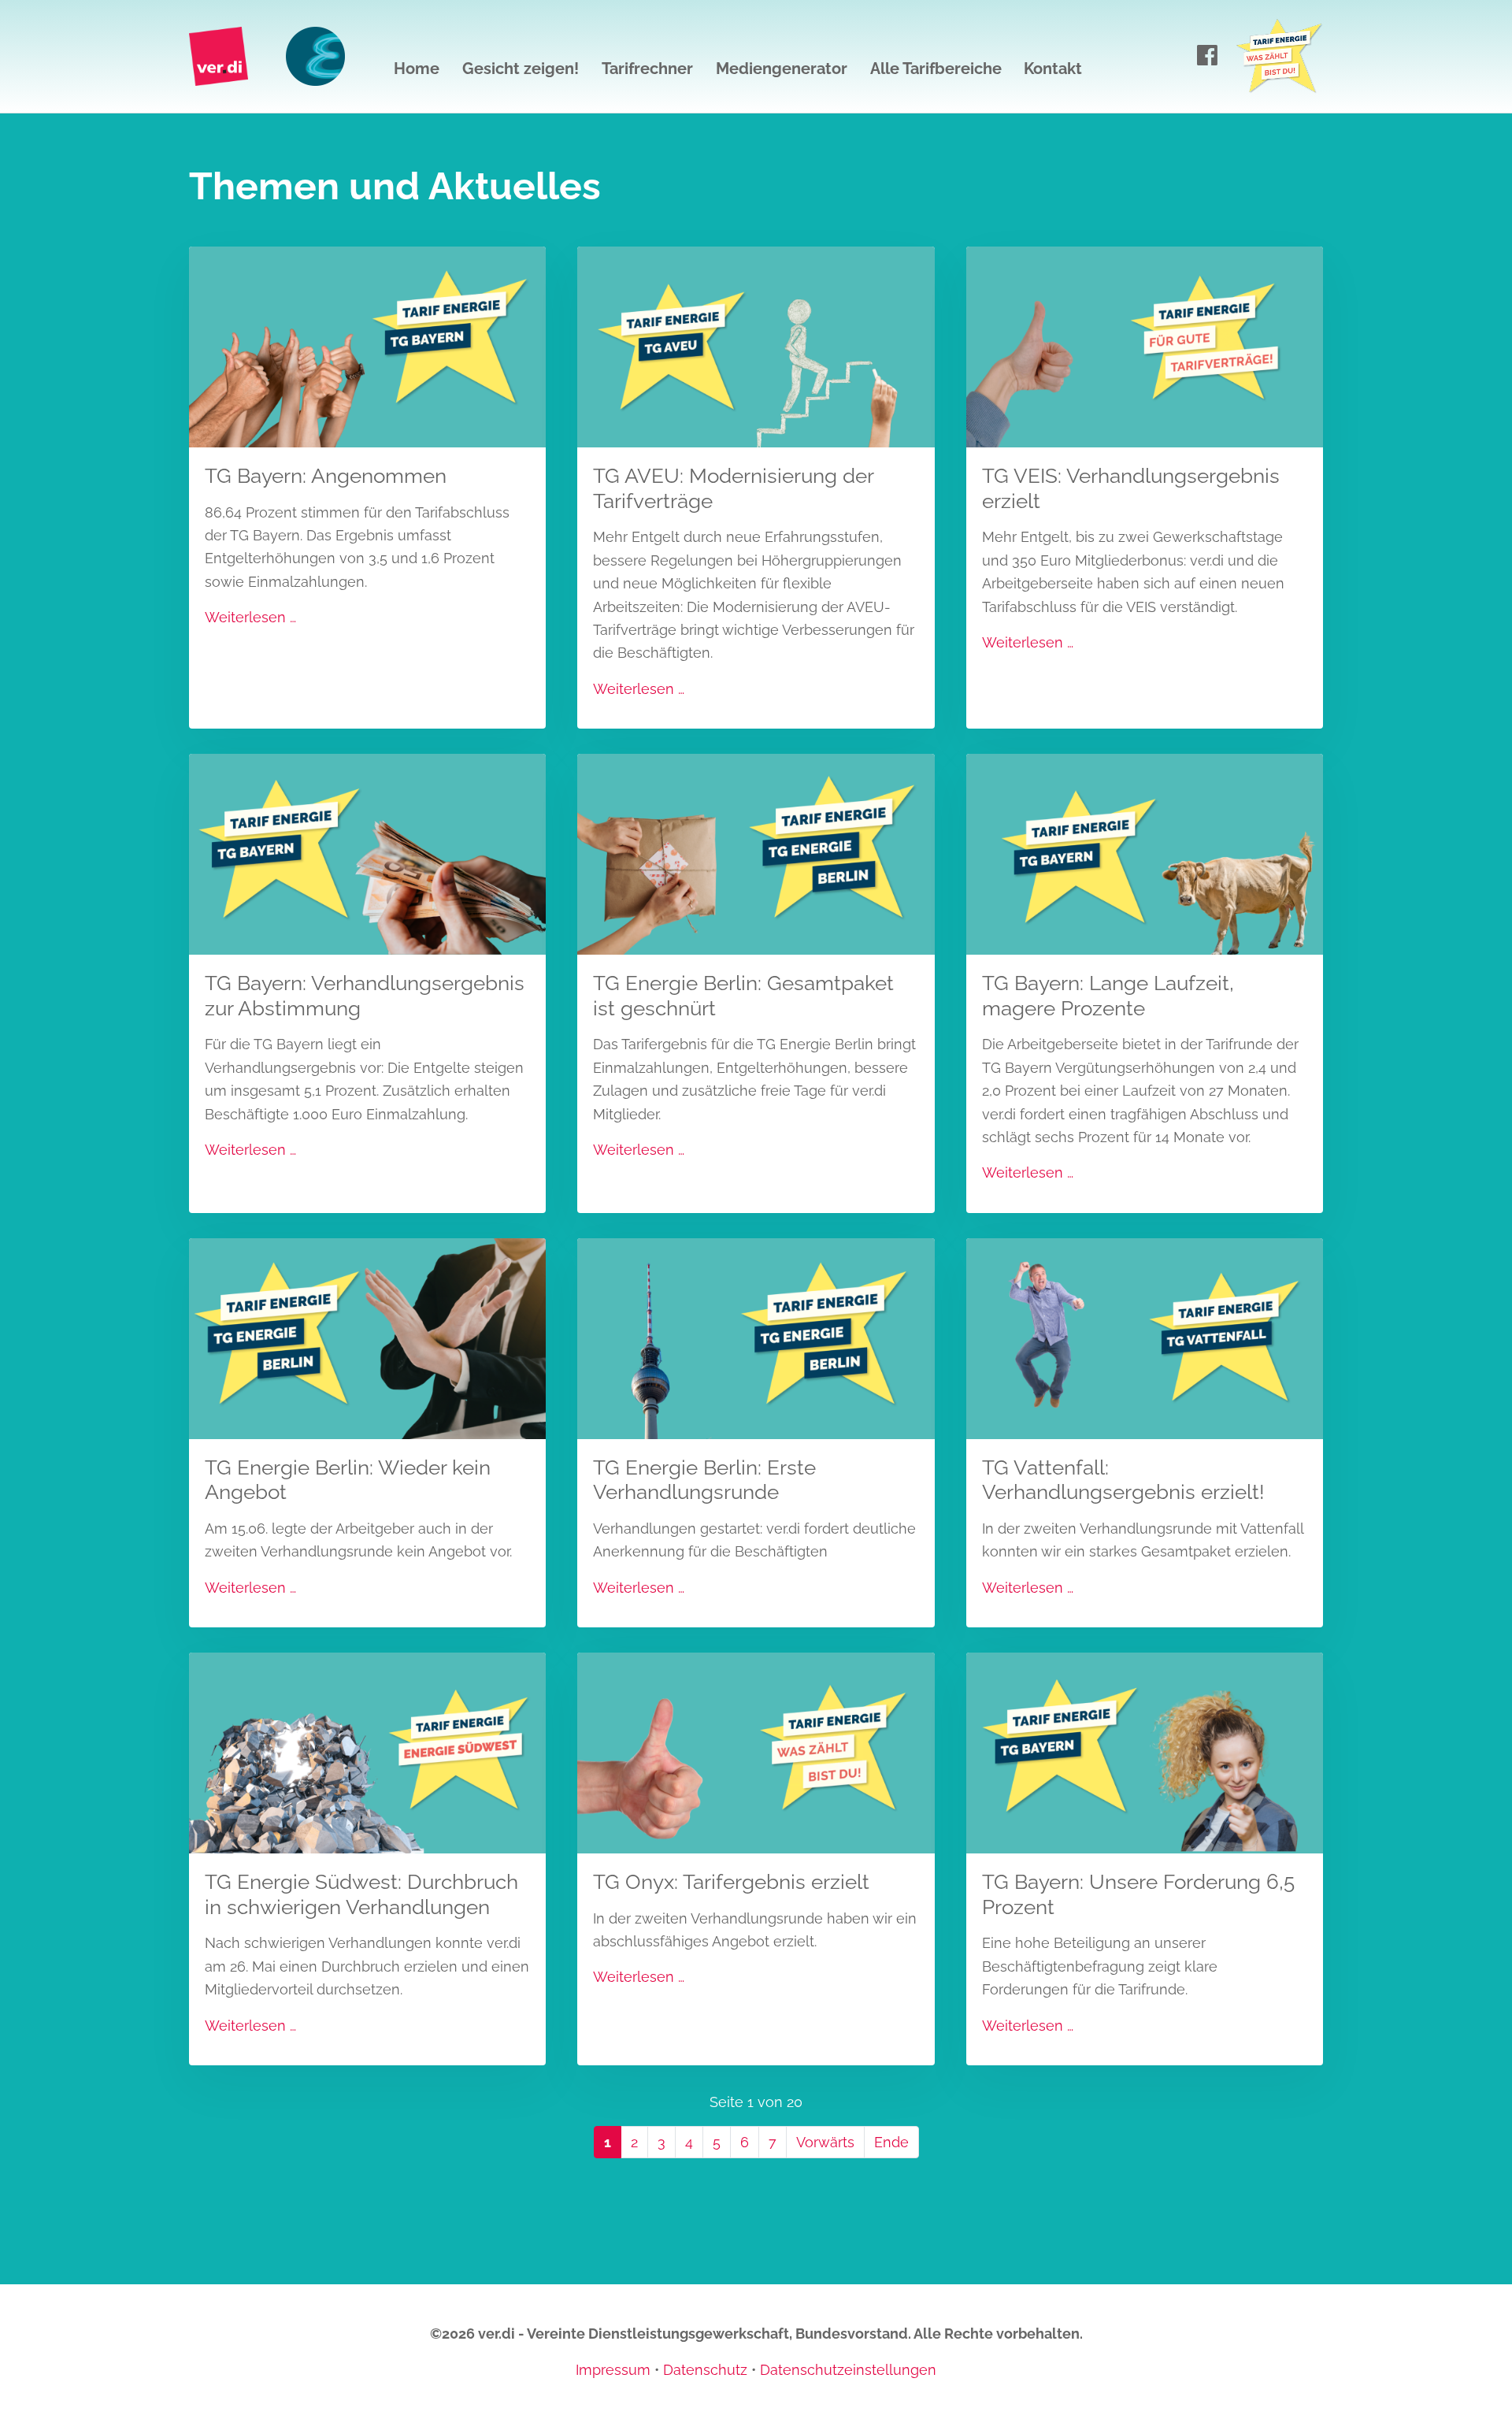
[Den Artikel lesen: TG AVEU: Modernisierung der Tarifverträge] (756, 345)
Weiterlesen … (250, 617)
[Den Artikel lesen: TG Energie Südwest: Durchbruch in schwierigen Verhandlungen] (367, 1751)
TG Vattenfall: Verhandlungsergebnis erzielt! (1123, 1480)
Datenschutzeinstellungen (848, 2370)
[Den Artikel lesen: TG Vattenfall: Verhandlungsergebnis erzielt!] (1145, 1337)
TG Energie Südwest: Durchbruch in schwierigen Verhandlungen (361, 1894)
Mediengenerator (782, 69)
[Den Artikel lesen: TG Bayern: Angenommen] (367, 345)
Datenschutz (705, 2370)
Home (417, 69)
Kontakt (1053, 69)
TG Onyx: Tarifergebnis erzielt (731, 1881)
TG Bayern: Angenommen (326, 475)
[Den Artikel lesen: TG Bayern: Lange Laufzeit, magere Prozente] (1145, 853)
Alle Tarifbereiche (936, 69)
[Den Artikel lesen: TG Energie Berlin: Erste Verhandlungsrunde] (756, 1337)
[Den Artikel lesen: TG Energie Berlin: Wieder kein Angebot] (367, 1337)
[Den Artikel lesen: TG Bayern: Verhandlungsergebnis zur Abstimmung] (367, 853)
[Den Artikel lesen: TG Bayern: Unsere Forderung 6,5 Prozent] (1145, 1751)
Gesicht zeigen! (521, 69)
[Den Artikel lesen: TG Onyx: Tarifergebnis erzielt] (756, 1751)
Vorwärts (825, 2142)
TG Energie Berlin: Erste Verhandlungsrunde (704, 1480)
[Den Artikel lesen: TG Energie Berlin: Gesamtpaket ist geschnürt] (756, 853)
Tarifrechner (647, 69)
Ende (891, 2142)
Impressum (613, 2370)
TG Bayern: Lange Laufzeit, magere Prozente (1108, 995)
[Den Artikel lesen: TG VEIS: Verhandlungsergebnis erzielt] (1145, 345)
